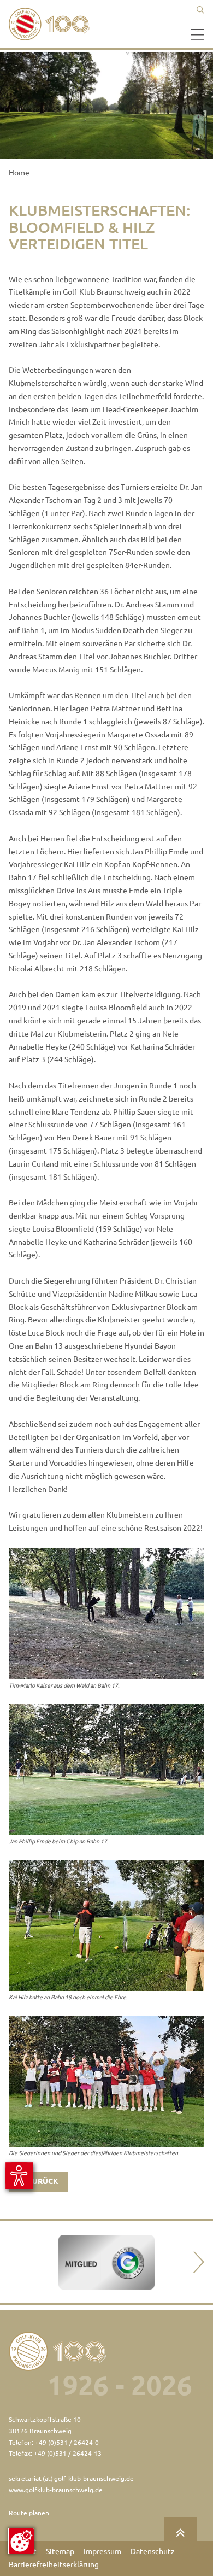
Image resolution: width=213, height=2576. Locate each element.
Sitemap (60, 2551)
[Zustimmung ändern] (21, 2541)
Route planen (29, 2513)
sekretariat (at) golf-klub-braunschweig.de (71, 2478)
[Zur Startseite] (52, 24)
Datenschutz (153, 2551)
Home (19, 173)
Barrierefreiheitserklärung (54, 2565)
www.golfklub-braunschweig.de (56, 2490)
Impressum (102, 2551)
